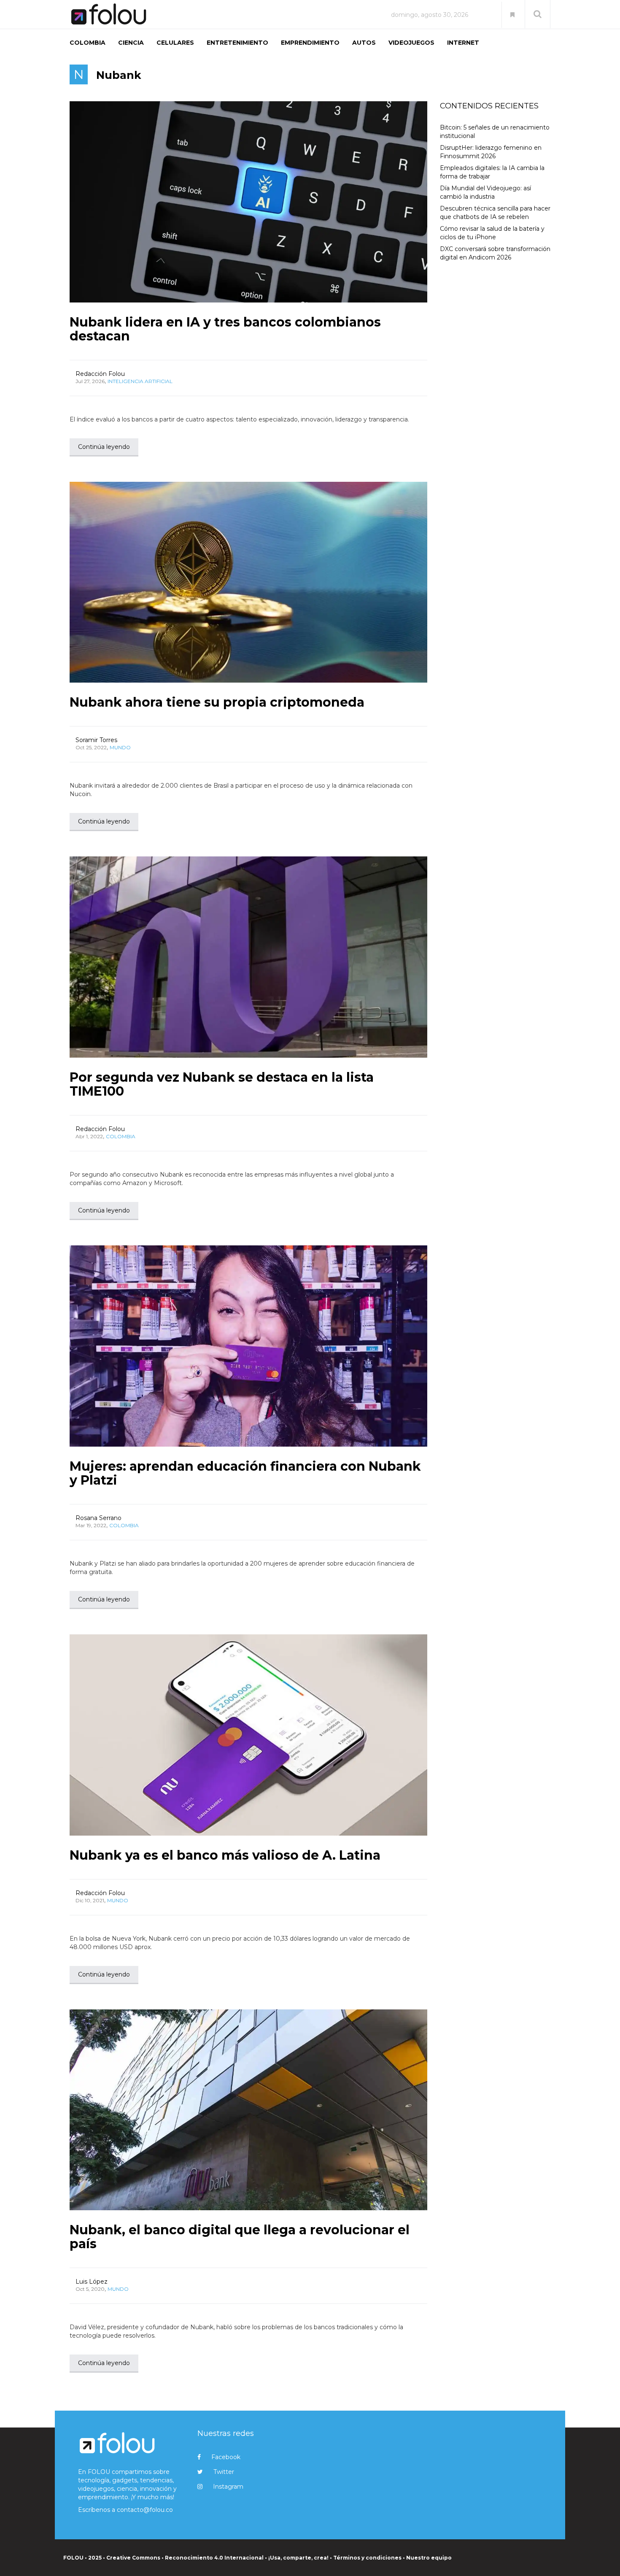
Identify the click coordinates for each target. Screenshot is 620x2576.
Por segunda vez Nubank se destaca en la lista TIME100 (222, 1084)
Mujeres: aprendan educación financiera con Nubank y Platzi (245, 1473)
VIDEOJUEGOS (411, 43)
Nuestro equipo (429, 2558)
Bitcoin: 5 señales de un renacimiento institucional (495, 132)
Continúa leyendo (104, 447)
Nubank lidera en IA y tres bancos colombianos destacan (225, 329)
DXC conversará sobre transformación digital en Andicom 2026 (495, 253)
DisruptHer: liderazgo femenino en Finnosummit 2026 (491, 152)
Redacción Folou (100, 374)
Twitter (224, 2472)
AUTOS (364, 43)
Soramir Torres (96, 740)
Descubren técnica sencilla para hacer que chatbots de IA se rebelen (495, 213)
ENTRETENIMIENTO (237, 43)
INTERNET (463, 43)
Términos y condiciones (367, 2558)
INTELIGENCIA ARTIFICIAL (140, 381)
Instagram (228, 2487)
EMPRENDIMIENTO (310, 43)
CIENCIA (131, 43)
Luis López (92, 2282)
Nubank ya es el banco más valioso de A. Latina (225, 1855)
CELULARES (175, 43)
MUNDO (120, 747)
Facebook (226, 2457)
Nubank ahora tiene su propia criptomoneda (217, 702)
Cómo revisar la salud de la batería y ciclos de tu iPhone (492, 233)
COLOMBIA (88, 43)
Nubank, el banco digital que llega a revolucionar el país (240, 2237)
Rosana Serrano (98, 1518)
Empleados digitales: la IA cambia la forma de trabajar (492, 172)
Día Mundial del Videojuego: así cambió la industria (485, 192)
